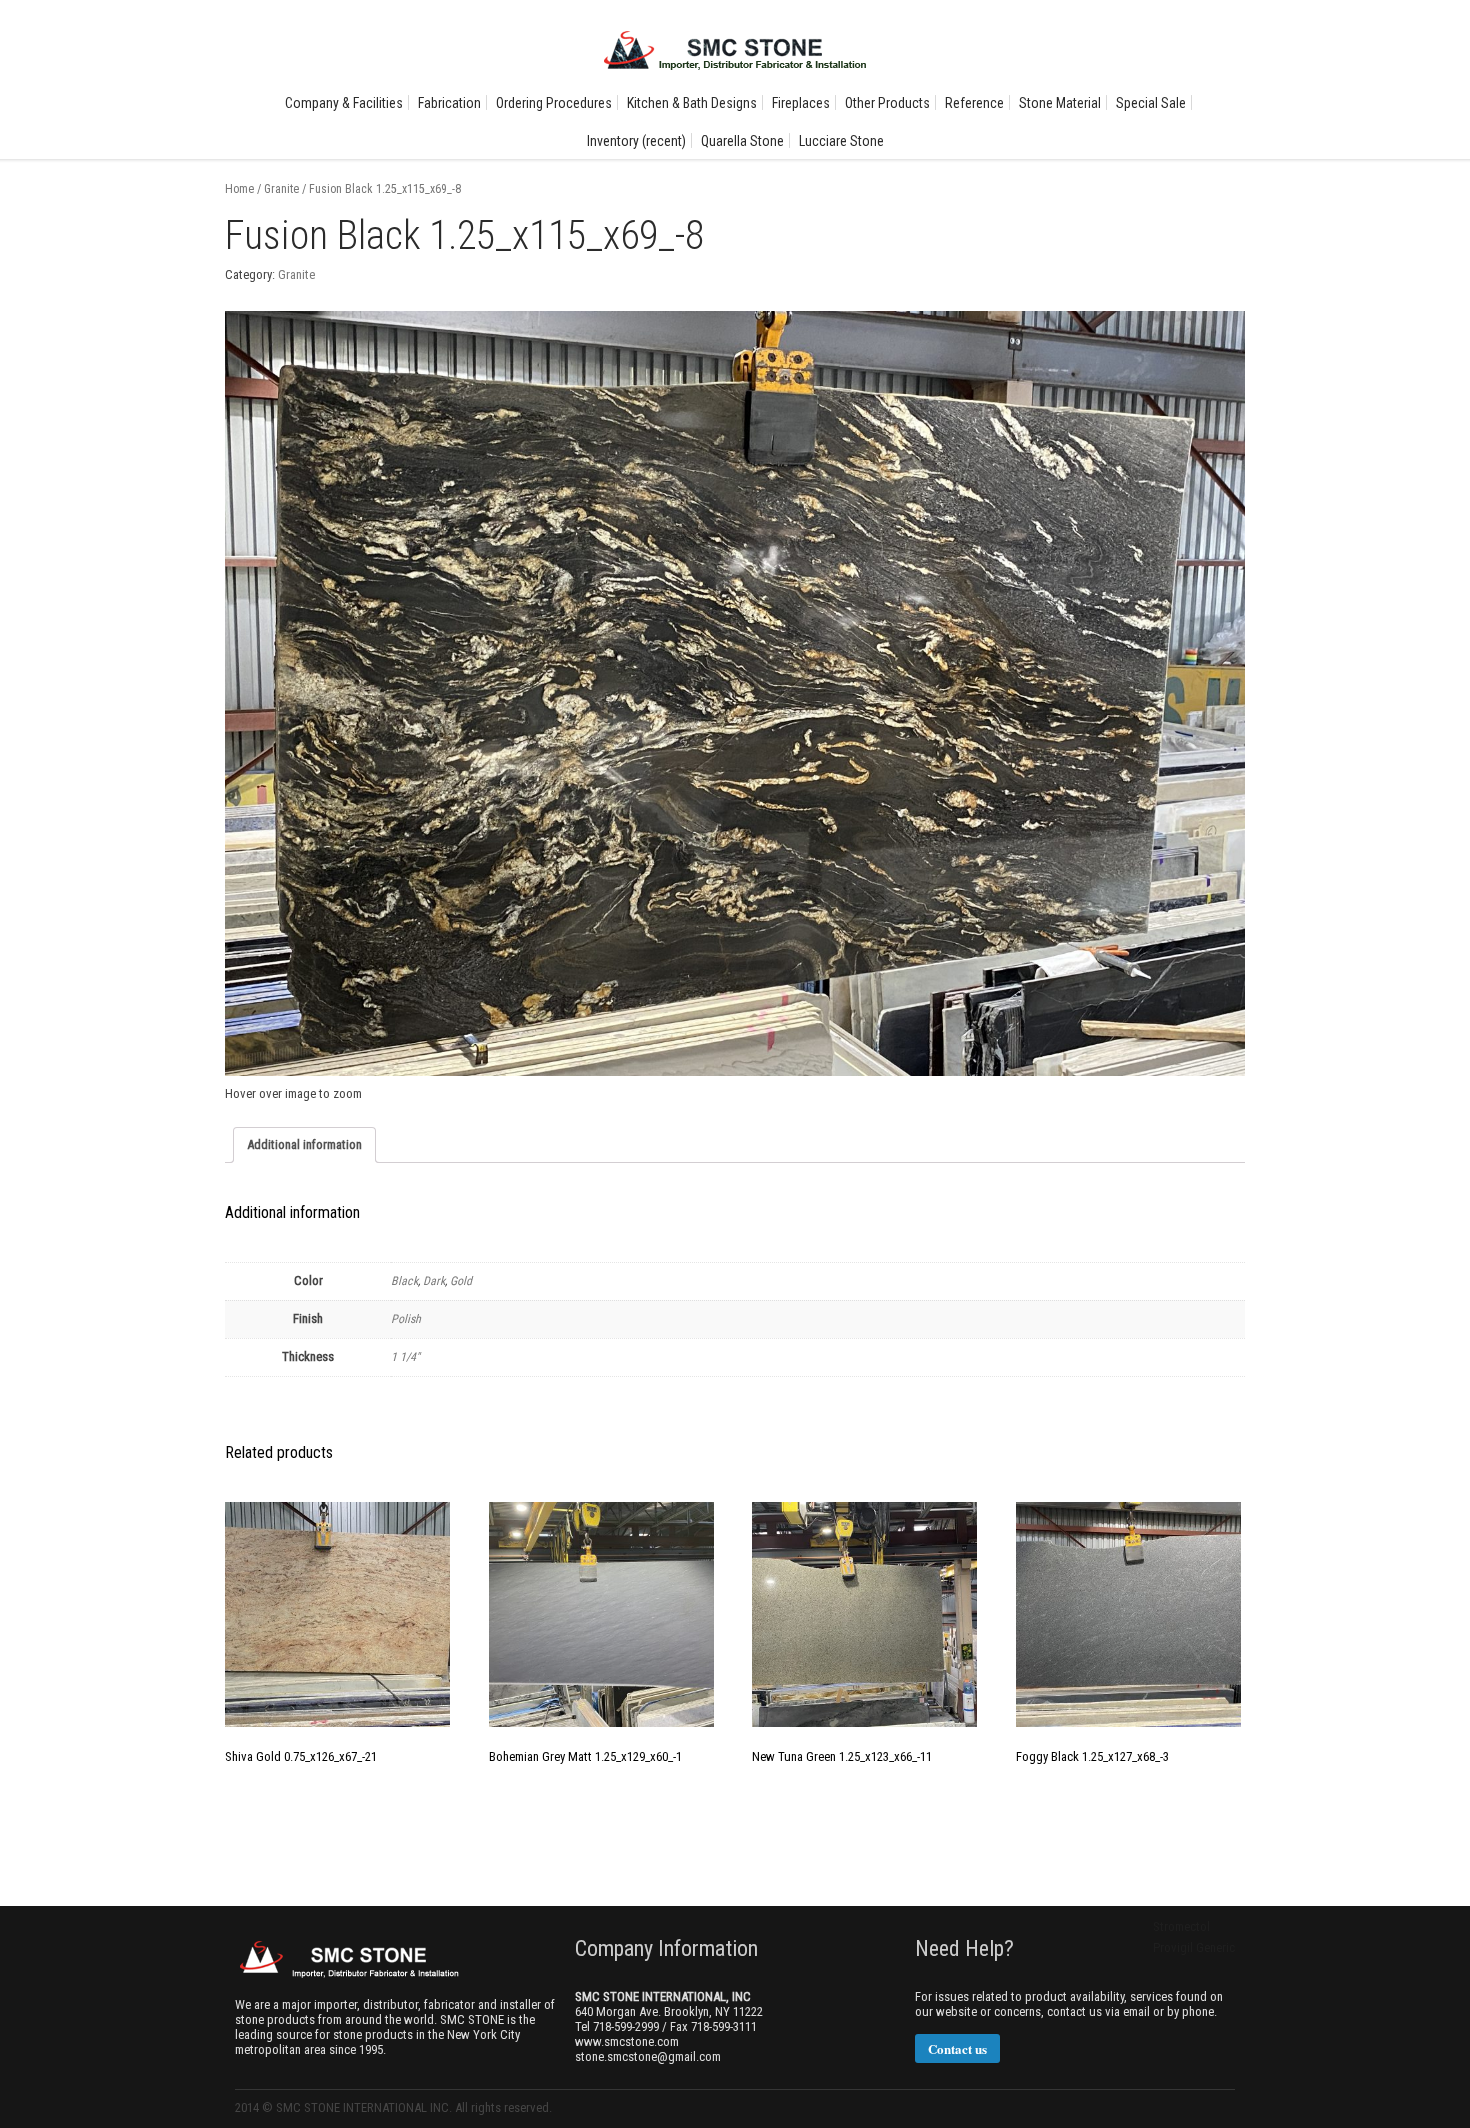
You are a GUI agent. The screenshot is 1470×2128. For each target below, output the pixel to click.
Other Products (887, 103)
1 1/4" (405, 1357)
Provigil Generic (1194, 1947)
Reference (974, 103)
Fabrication (449, 103)
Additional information (304, 1144)
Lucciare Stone (841, 141)
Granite (281, 189)
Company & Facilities (344, 103)
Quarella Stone (742, 141)
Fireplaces (801, 103)
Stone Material (1060, 103)
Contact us (957, 2048)
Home (239, 189)
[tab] (304, 1145)
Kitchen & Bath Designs (692, 103)
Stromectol (1181, 1926)
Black (404, 1281)
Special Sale (1151, 103)
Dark (434, 1281)
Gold (461, 1281)
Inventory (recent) (636, 141)
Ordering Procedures (554, 103)
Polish (406, 1319)
